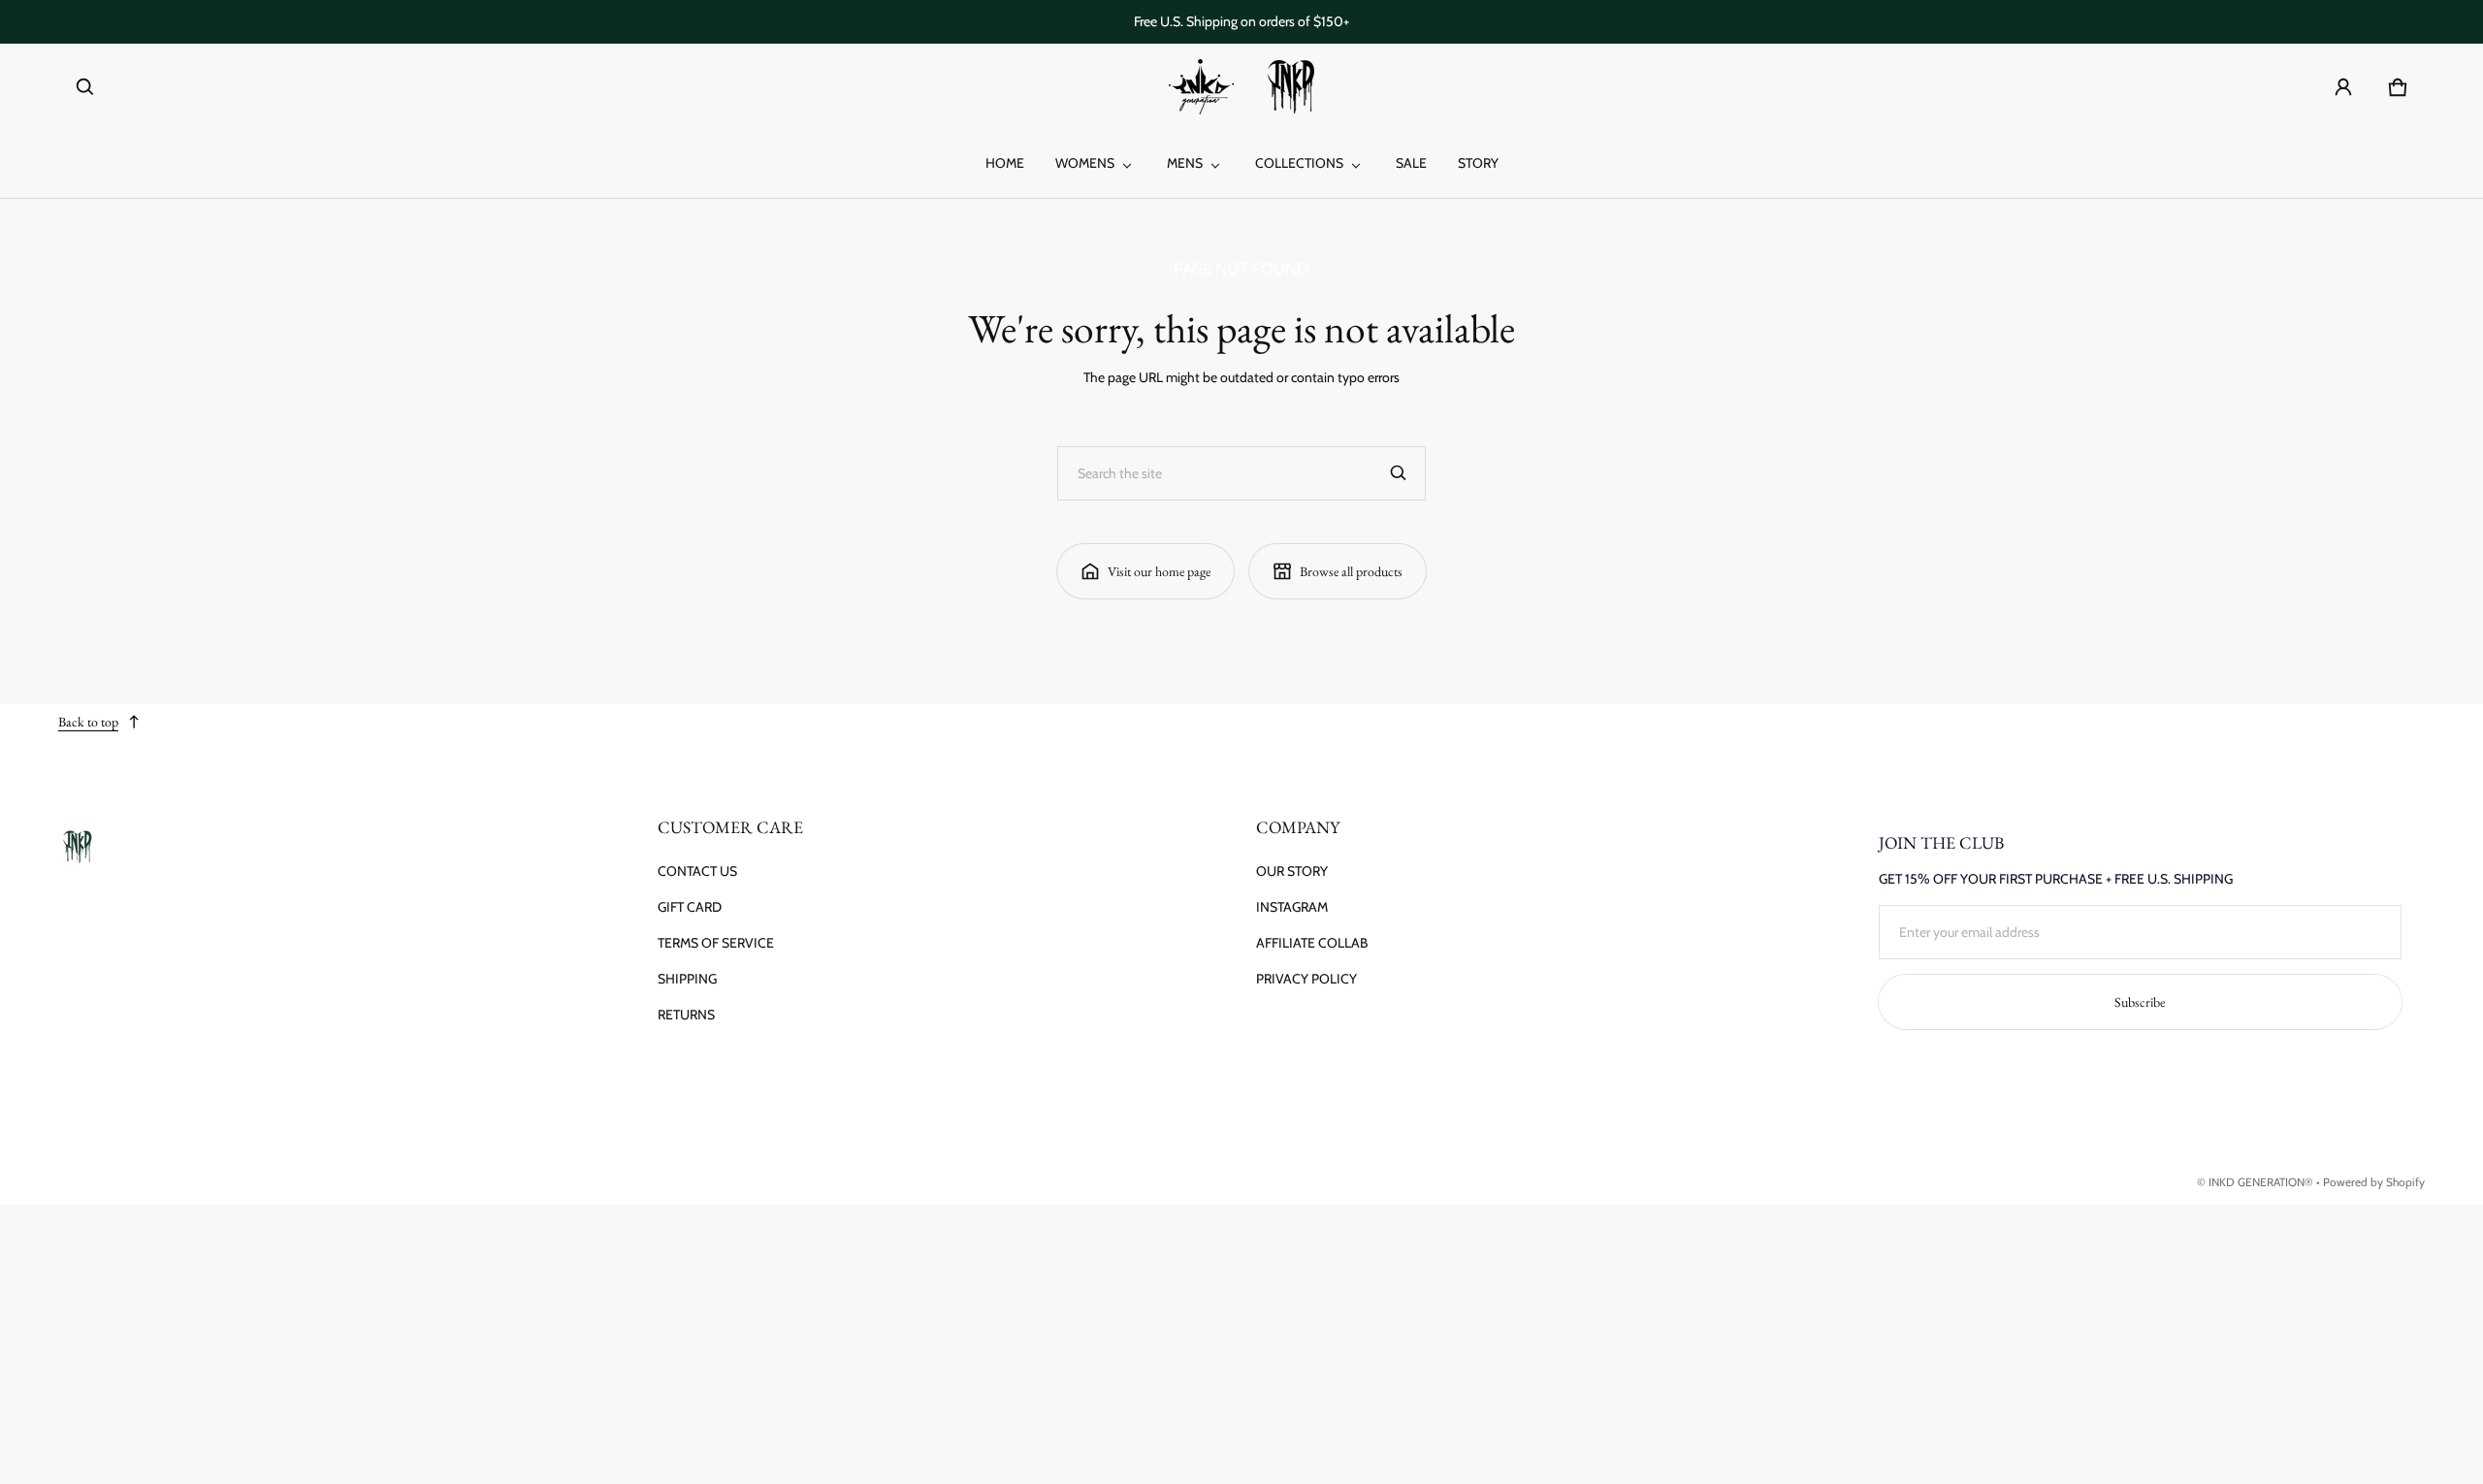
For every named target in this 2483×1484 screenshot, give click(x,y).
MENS (1185, 163)
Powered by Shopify (2374, 1182)
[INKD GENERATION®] (1241, 87)
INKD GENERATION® (2261, 1182)
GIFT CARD (690, 907)
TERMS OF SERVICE (716, 943)
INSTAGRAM (1292, 907)
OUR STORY (1292, 871)
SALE (1411, 163)
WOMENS (1085, 163)
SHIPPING (687, 979)
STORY (1478, 163)
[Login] (2343, 87)
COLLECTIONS (1299, 163)
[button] (85, 87)
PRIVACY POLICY (1306, 979)
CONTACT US (697, 871)
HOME (1005, 163)
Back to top (88, 722)
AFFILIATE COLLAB (1312, 943)
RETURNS (686, 1015)
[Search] (1399, 473)
